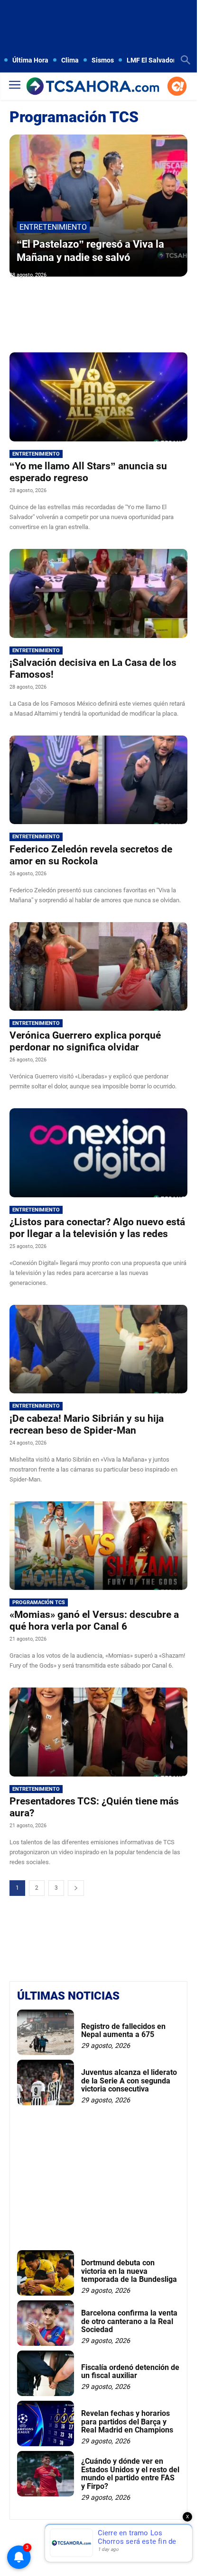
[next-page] (76, 1888)
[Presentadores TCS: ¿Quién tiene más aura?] (98, 1732)
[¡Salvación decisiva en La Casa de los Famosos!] (98, 593)
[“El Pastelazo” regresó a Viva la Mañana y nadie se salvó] (98, 206)
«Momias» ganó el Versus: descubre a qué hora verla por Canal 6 (94, 1620)
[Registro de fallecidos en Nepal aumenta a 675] (46, 2032)
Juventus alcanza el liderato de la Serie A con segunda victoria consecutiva (129, 2081)
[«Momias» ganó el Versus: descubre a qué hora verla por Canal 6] (98, 1546)
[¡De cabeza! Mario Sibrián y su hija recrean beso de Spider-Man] (98, 1349)
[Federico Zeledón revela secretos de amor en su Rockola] (98, 780)
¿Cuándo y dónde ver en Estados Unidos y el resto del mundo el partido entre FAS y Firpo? (130, 2474)
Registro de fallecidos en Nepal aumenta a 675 (123, 2031)
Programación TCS (39, 1602)
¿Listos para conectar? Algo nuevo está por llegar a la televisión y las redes (97, 1228)
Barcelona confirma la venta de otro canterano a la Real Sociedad (129, 2321)
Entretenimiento (53, 227)
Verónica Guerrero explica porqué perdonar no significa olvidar (85, 1041)
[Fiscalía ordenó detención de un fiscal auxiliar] (46, 2373)
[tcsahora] (93, 87)
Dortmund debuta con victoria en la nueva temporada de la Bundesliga (129, 2271)
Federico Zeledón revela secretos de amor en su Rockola (91, 855)
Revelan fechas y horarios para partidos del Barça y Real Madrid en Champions (127, 2422)
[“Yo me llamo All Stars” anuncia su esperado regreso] (98, 397)
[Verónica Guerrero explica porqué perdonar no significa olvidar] (98, 967)
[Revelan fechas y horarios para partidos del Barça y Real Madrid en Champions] (46, 2423)
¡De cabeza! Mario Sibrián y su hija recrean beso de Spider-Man (87, 1424)
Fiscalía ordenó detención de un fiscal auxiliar (130, 2372)
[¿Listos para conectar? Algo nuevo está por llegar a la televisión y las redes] (98, 1153)
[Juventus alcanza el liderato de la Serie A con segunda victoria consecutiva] (46, 2082)
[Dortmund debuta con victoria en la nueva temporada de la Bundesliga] (46, 2273)
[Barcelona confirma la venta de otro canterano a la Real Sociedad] (46, 2323)
